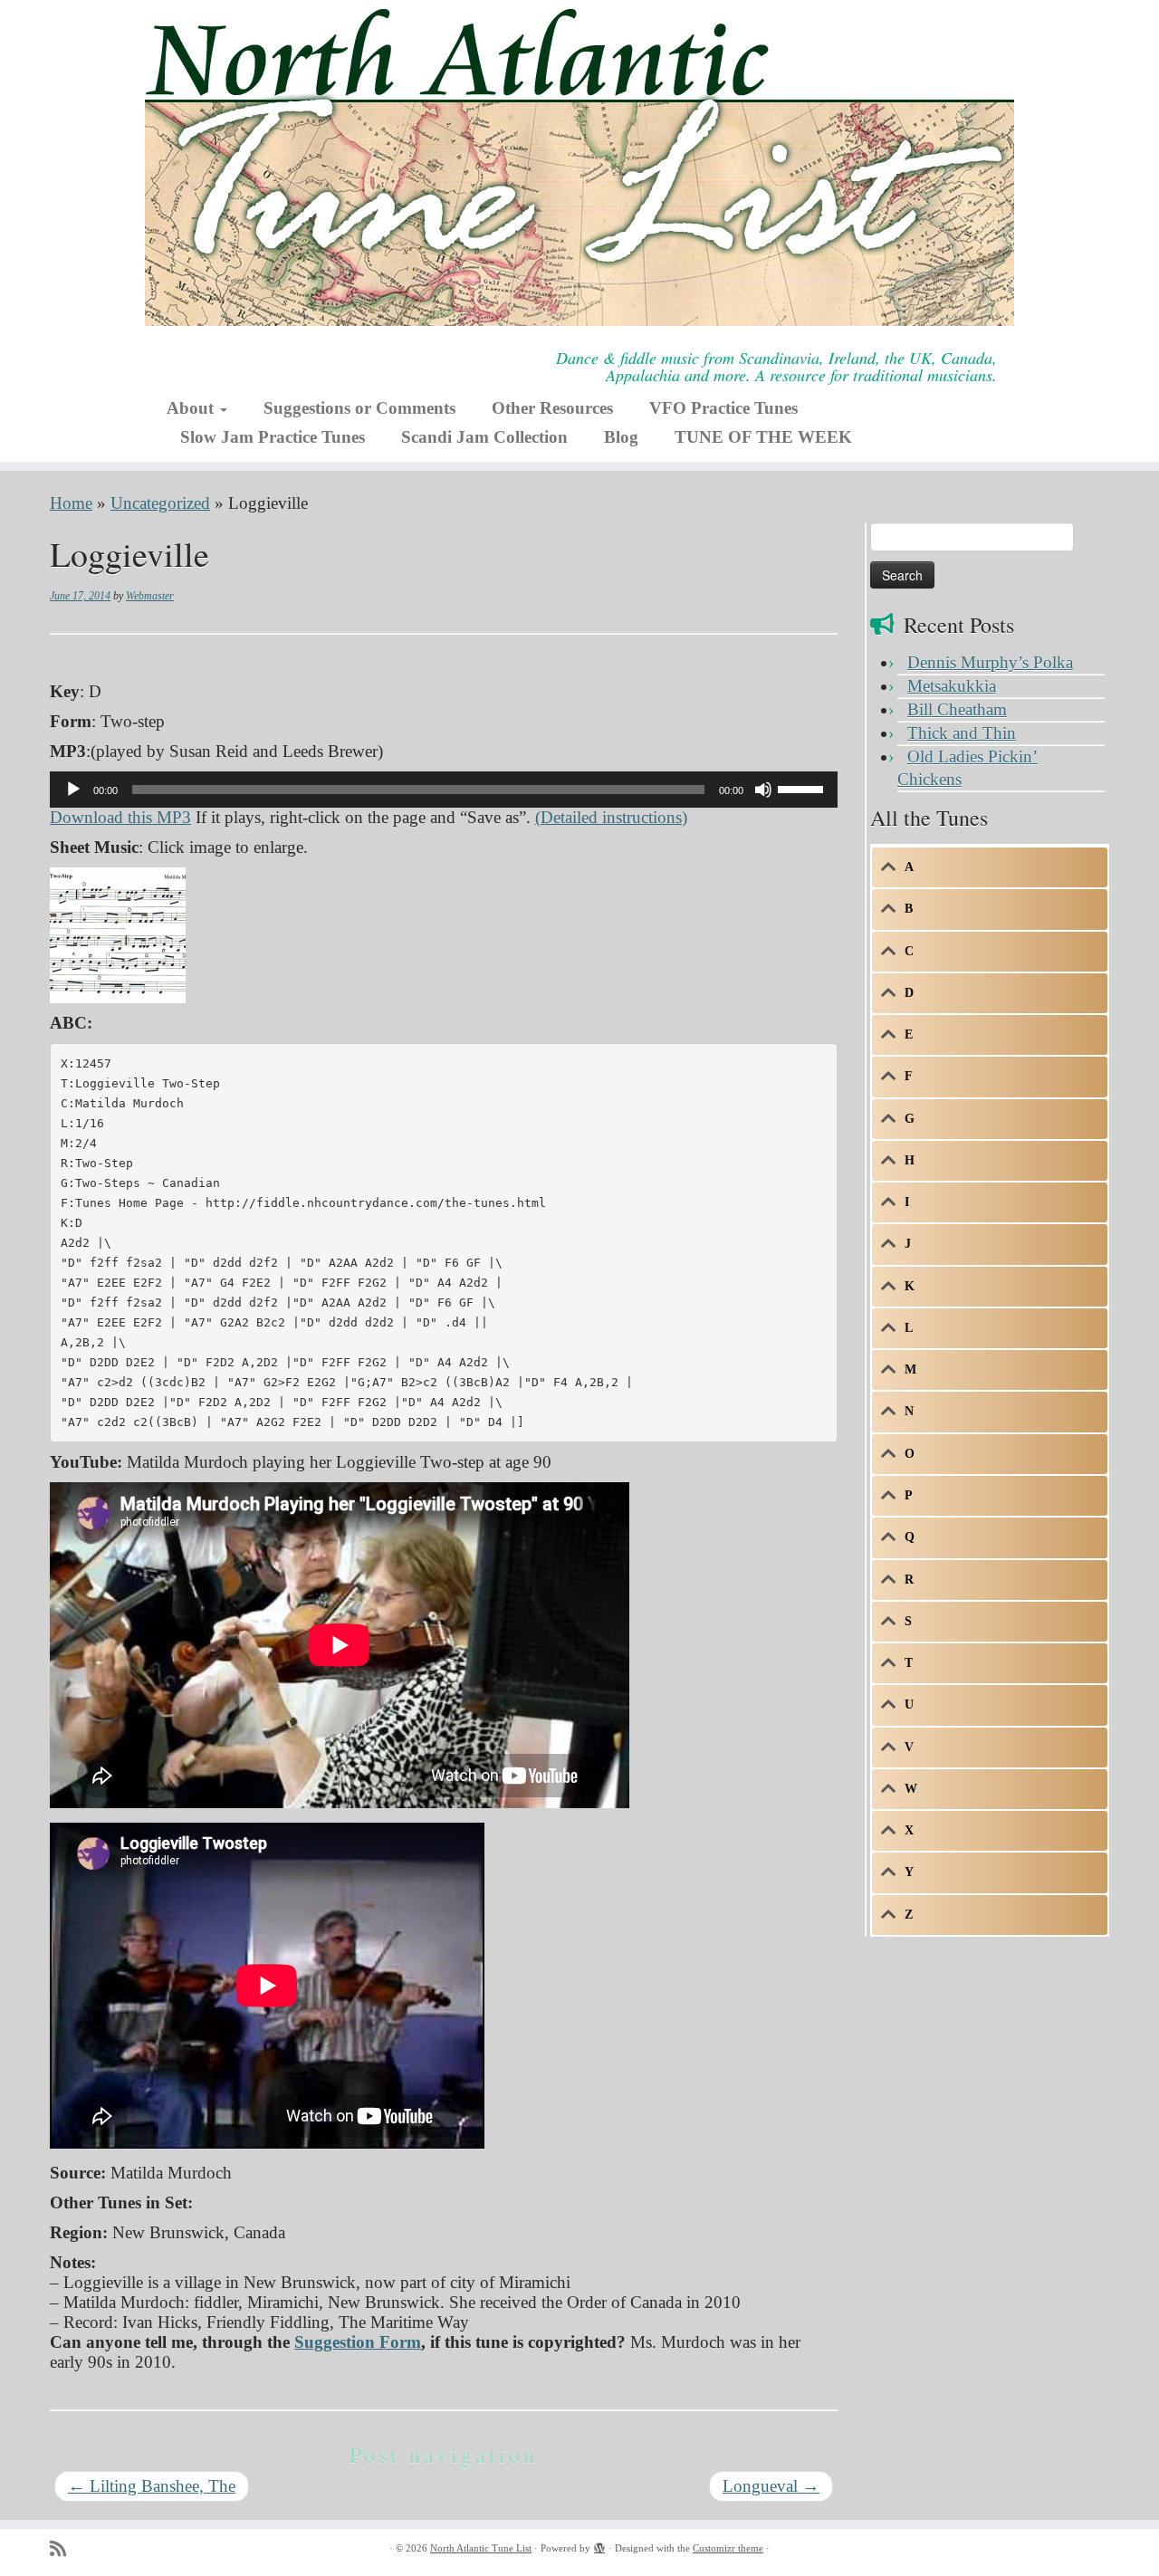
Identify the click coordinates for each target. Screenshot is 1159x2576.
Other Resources (552, 408)
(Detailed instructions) (611, 817)
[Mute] (763, 790)
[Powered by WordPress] (599, 2545)
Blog (621, 437)
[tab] (990, 867)
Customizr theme (728, 2548)
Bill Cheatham (957, 709)
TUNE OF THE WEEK (763, 437)
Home (71, 503)
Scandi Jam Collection (484, 437)
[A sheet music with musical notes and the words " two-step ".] (118, 933)
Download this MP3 (120, 817)
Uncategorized (160, 503)
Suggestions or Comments (359, 408)
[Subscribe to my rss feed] (64, 2549)
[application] (444, 790)
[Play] (73, 790)
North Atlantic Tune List (481, 2548)
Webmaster (150, 596)
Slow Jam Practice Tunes (273, 437)
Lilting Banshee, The (152, 2486)
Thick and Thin (962, 733)
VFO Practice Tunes (723, 408)
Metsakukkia (952, 686)
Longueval (771, 2486)
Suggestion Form (358, 2342)
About (192, 408)
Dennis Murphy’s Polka (990, 662)
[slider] (803, 788)
